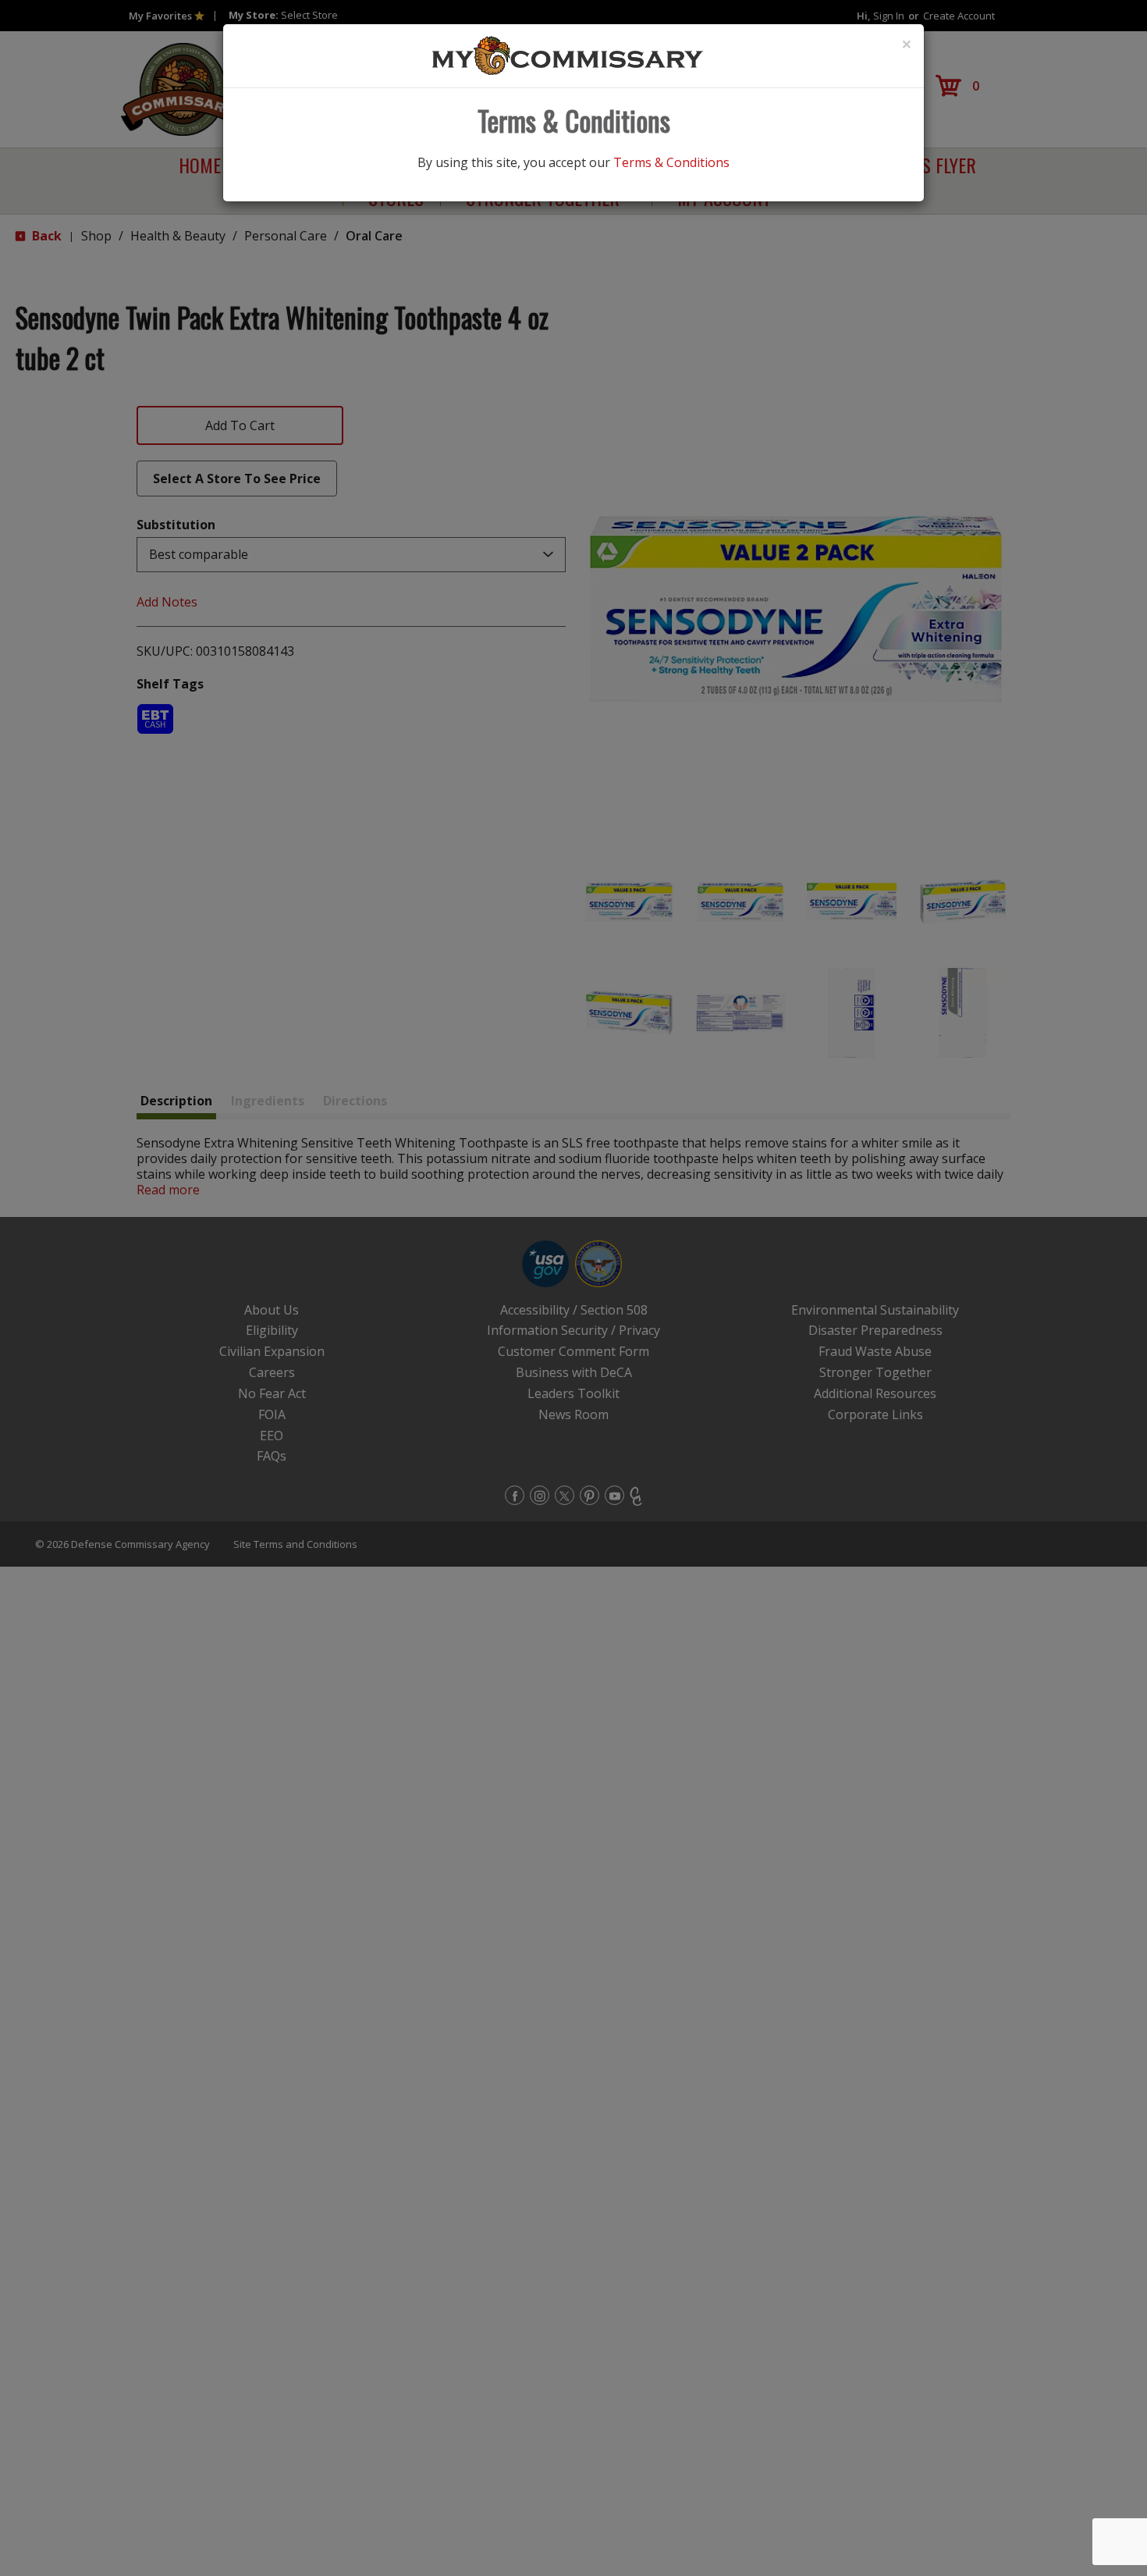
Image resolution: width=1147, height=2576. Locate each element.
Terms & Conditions (671, 162)
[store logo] (568, 55)
